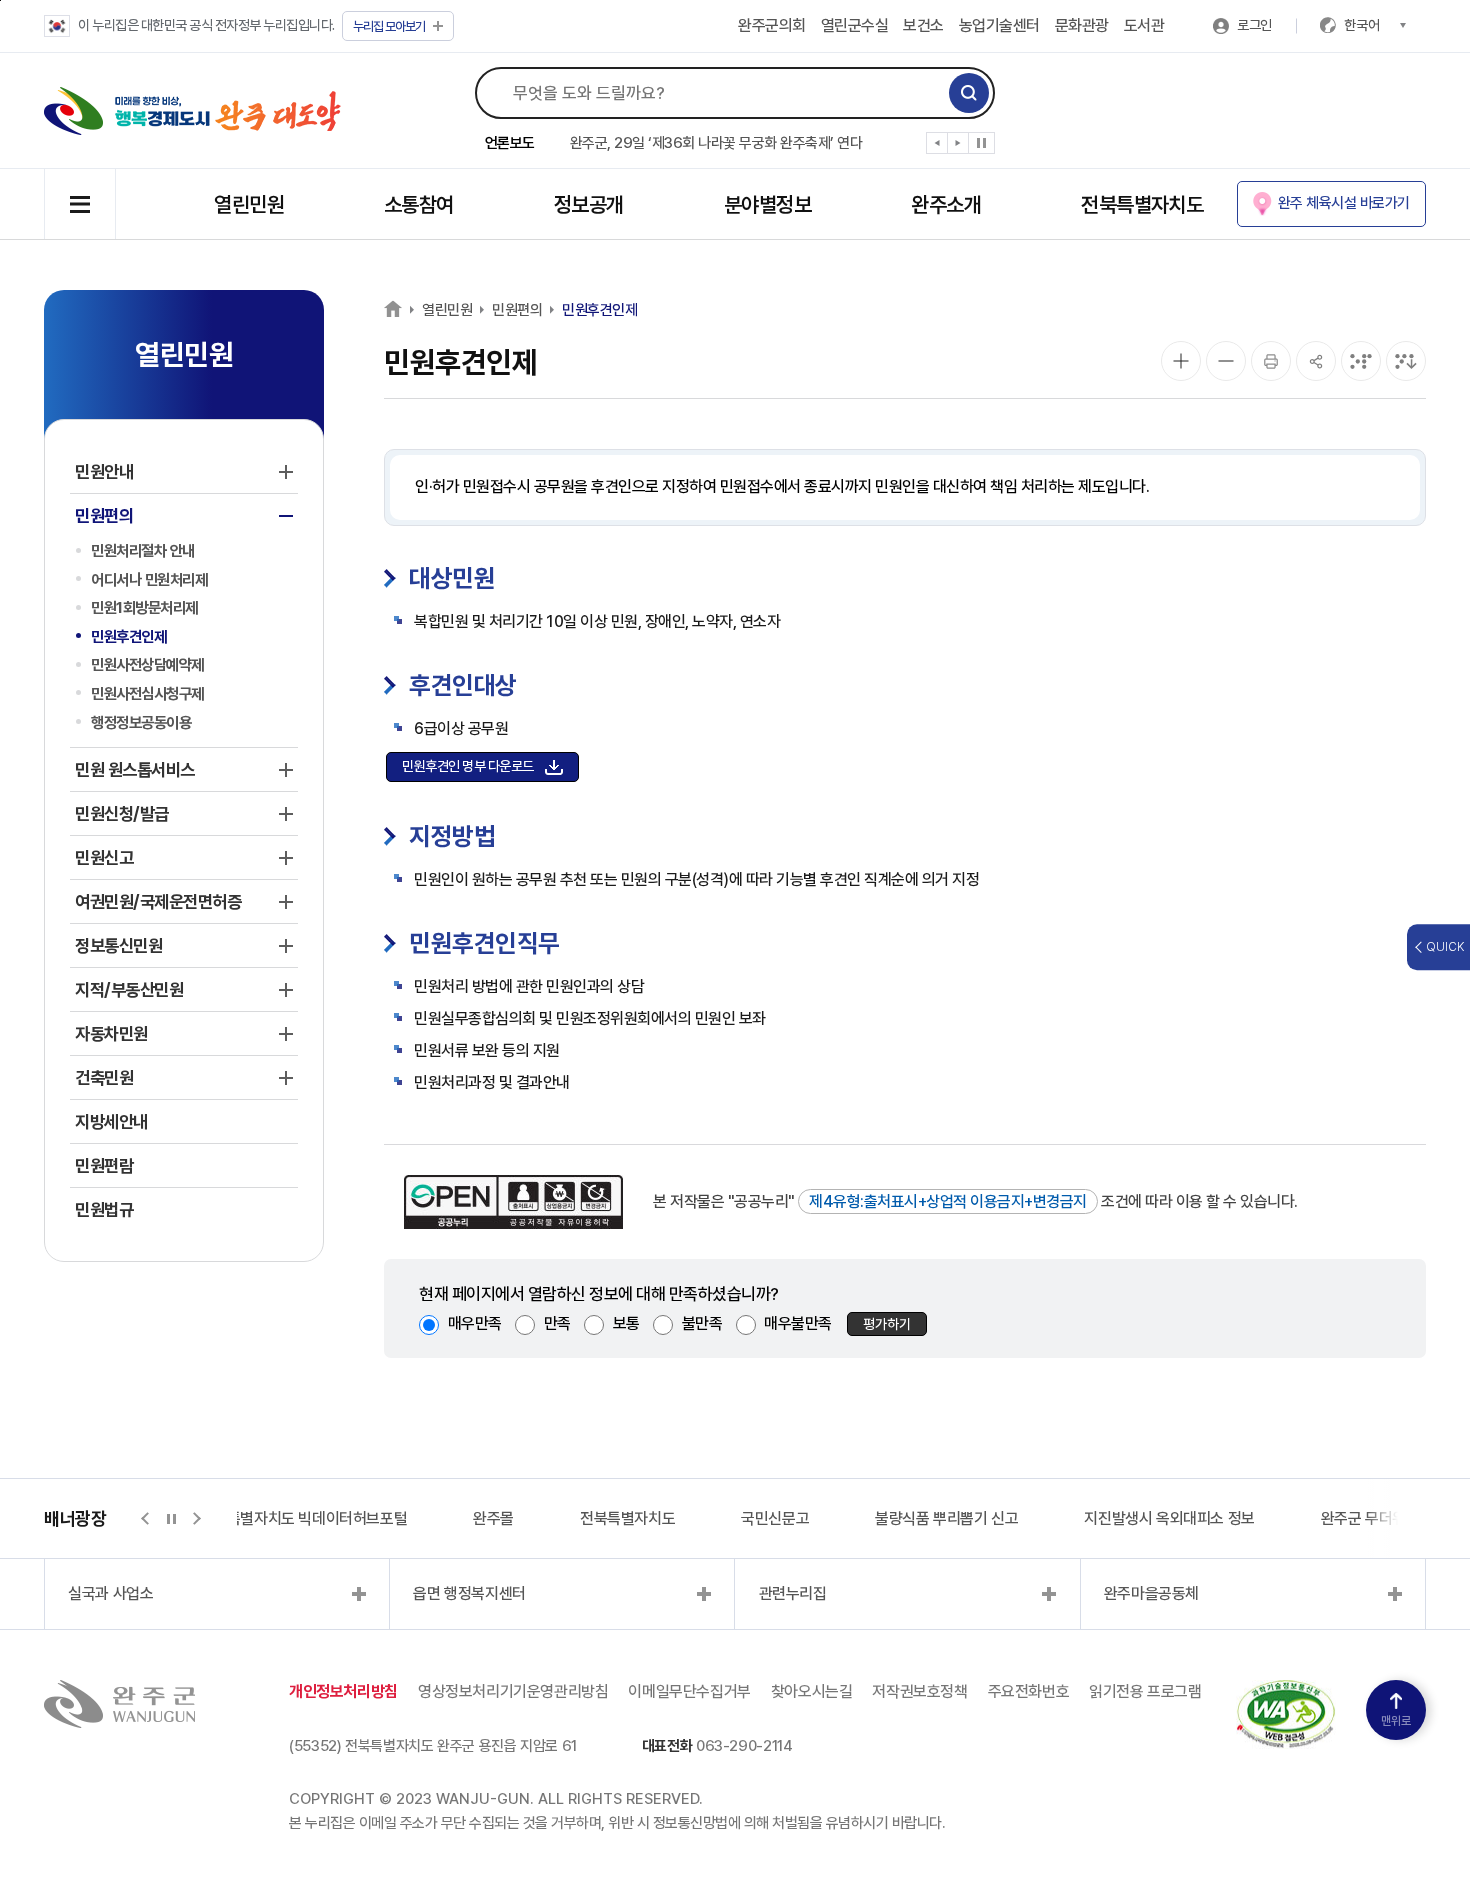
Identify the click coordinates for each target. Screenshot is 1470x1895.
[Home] (393, 308)
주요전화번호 (1029, 1691)
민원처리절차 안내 (143, 550)
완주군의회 (772, 25)
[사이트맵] (80, 204)
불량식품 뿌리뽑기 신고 (946, 1518)
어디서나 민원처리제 (149, 579)
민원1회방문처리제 (144, 607)
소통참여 (419, 204)
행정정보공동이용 (141, 722)
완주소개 (946, 204)
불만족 (702, 1323)
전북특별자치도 (1142, 204)
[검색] (969, 93)
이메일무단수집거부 (689, 1691)
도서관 (1144, 25)
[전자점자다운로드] (1406, 361)
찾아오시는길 (812, 1691)
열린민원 (249, 204)
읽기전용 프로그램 (1145, 1691)
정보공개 (589, 204)
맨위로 (1396, 1721)
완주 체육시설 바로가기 (1344, 203)
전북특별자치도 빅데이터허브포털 (304, 1518)
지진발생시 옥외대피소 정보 (1169, 1518)
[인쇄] (1271, 361)
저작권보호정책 (919, 1691)
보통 (626, 1323)
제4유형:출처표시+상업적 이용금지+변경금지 (948, 1201)
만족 (557, 1323)
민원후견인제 (128, 636)
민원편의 (517, 310)
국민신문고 (775, 1518)
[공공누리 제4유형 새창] (513, 1202)
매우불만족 (798, 1323)
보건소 (923, 25)
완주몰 (493, 1518)
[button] (937, 147)
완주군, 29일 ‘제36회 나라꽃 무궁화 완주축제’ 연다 (716, 143)
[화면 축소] (1226, 361)
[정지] (981, 143)
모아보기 (389, 26)
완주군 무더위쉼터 (1377, 1518)
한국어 (1362, 25)
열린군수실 (855, 25)
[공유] (1316, 361)
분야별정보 (767, 204)
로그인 (1254, 25)
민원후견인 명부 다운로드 (468, 766)
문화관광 (1082, 25)
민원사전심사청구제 (147, 693)
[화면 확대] (1181, 361)
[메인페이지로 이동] (192, 111)
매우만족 (475, 1323)
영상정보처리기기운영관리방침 (513, 1691)
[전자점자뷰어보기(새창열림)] (1361, 361)
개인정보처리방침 (343, 1691)
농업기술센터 (999, 25)
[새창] (1286, 1691)
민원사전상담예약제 (147, 664)
